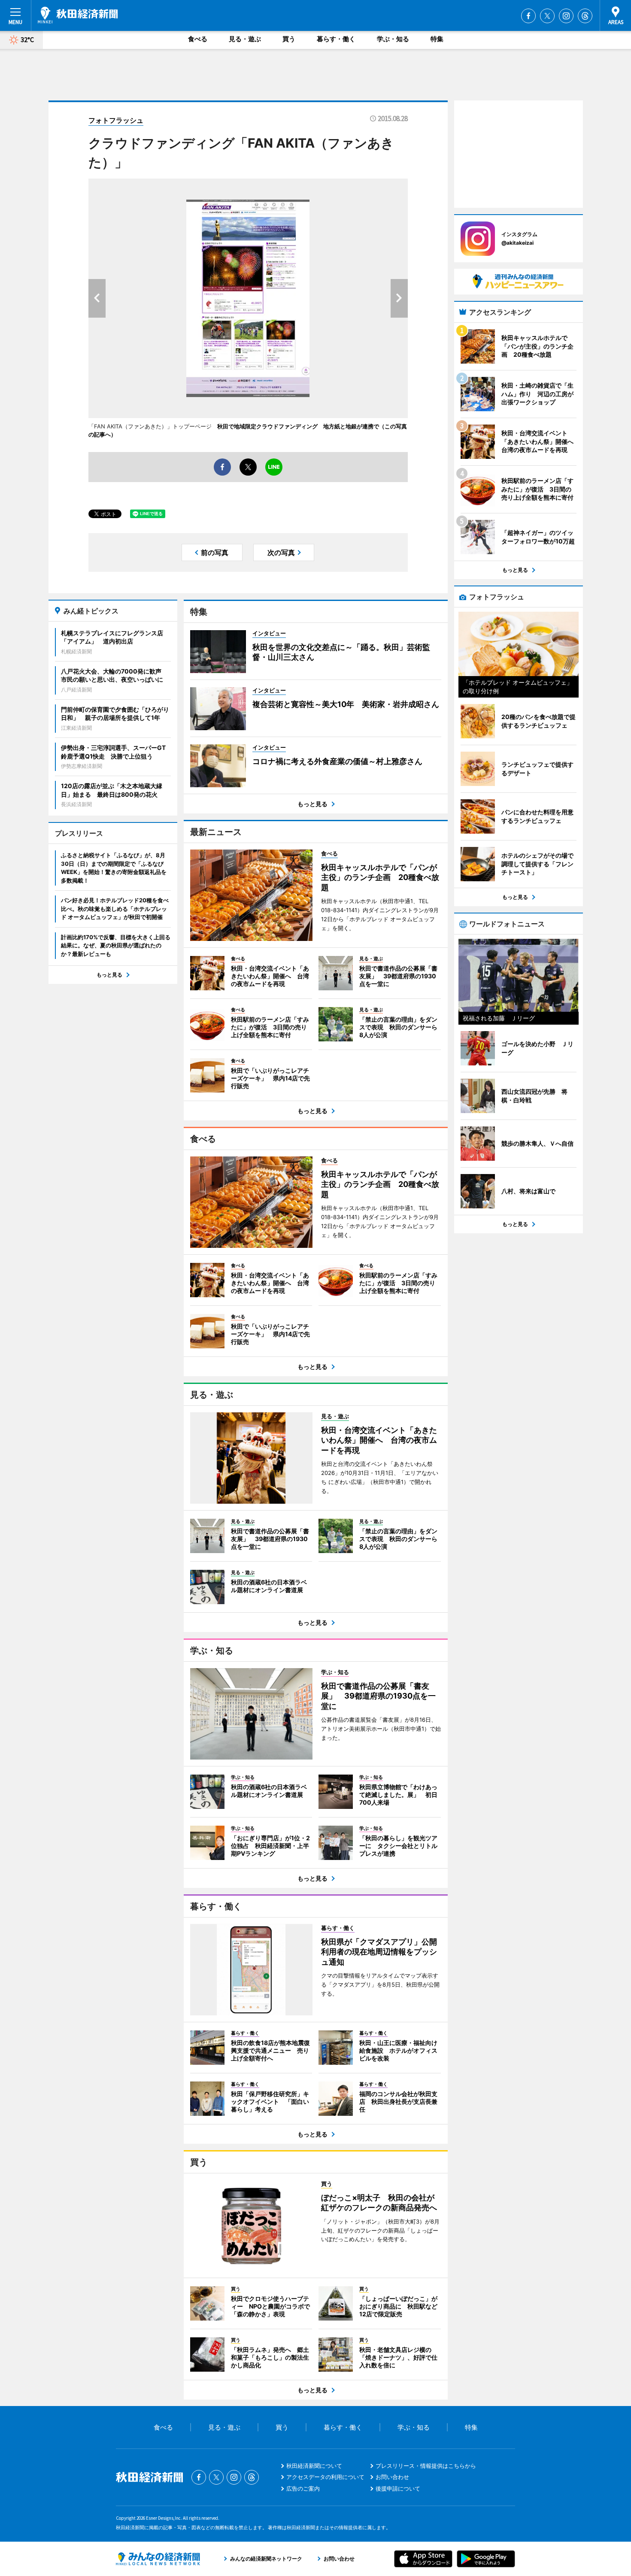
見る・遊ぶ (245, 39)
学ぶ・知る (393, 39)
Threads (585, 16)
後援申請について (398, 2488)
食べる (198, 39)
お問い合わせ (392, 2477)
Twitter (547, 16)
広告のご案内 (303, 2488)
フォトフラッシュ (116, 120)
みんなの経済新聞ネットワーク (158, 2559)
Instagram (566, 16)
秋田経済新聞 (78, 15)
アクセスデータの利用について (325, 2477)
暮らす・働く (336, 39)
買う (289, 39)
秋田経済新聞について (314, 2466)
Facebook (528, 16)
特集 (437, 39)
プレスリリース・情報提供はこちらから (426, 2466)
